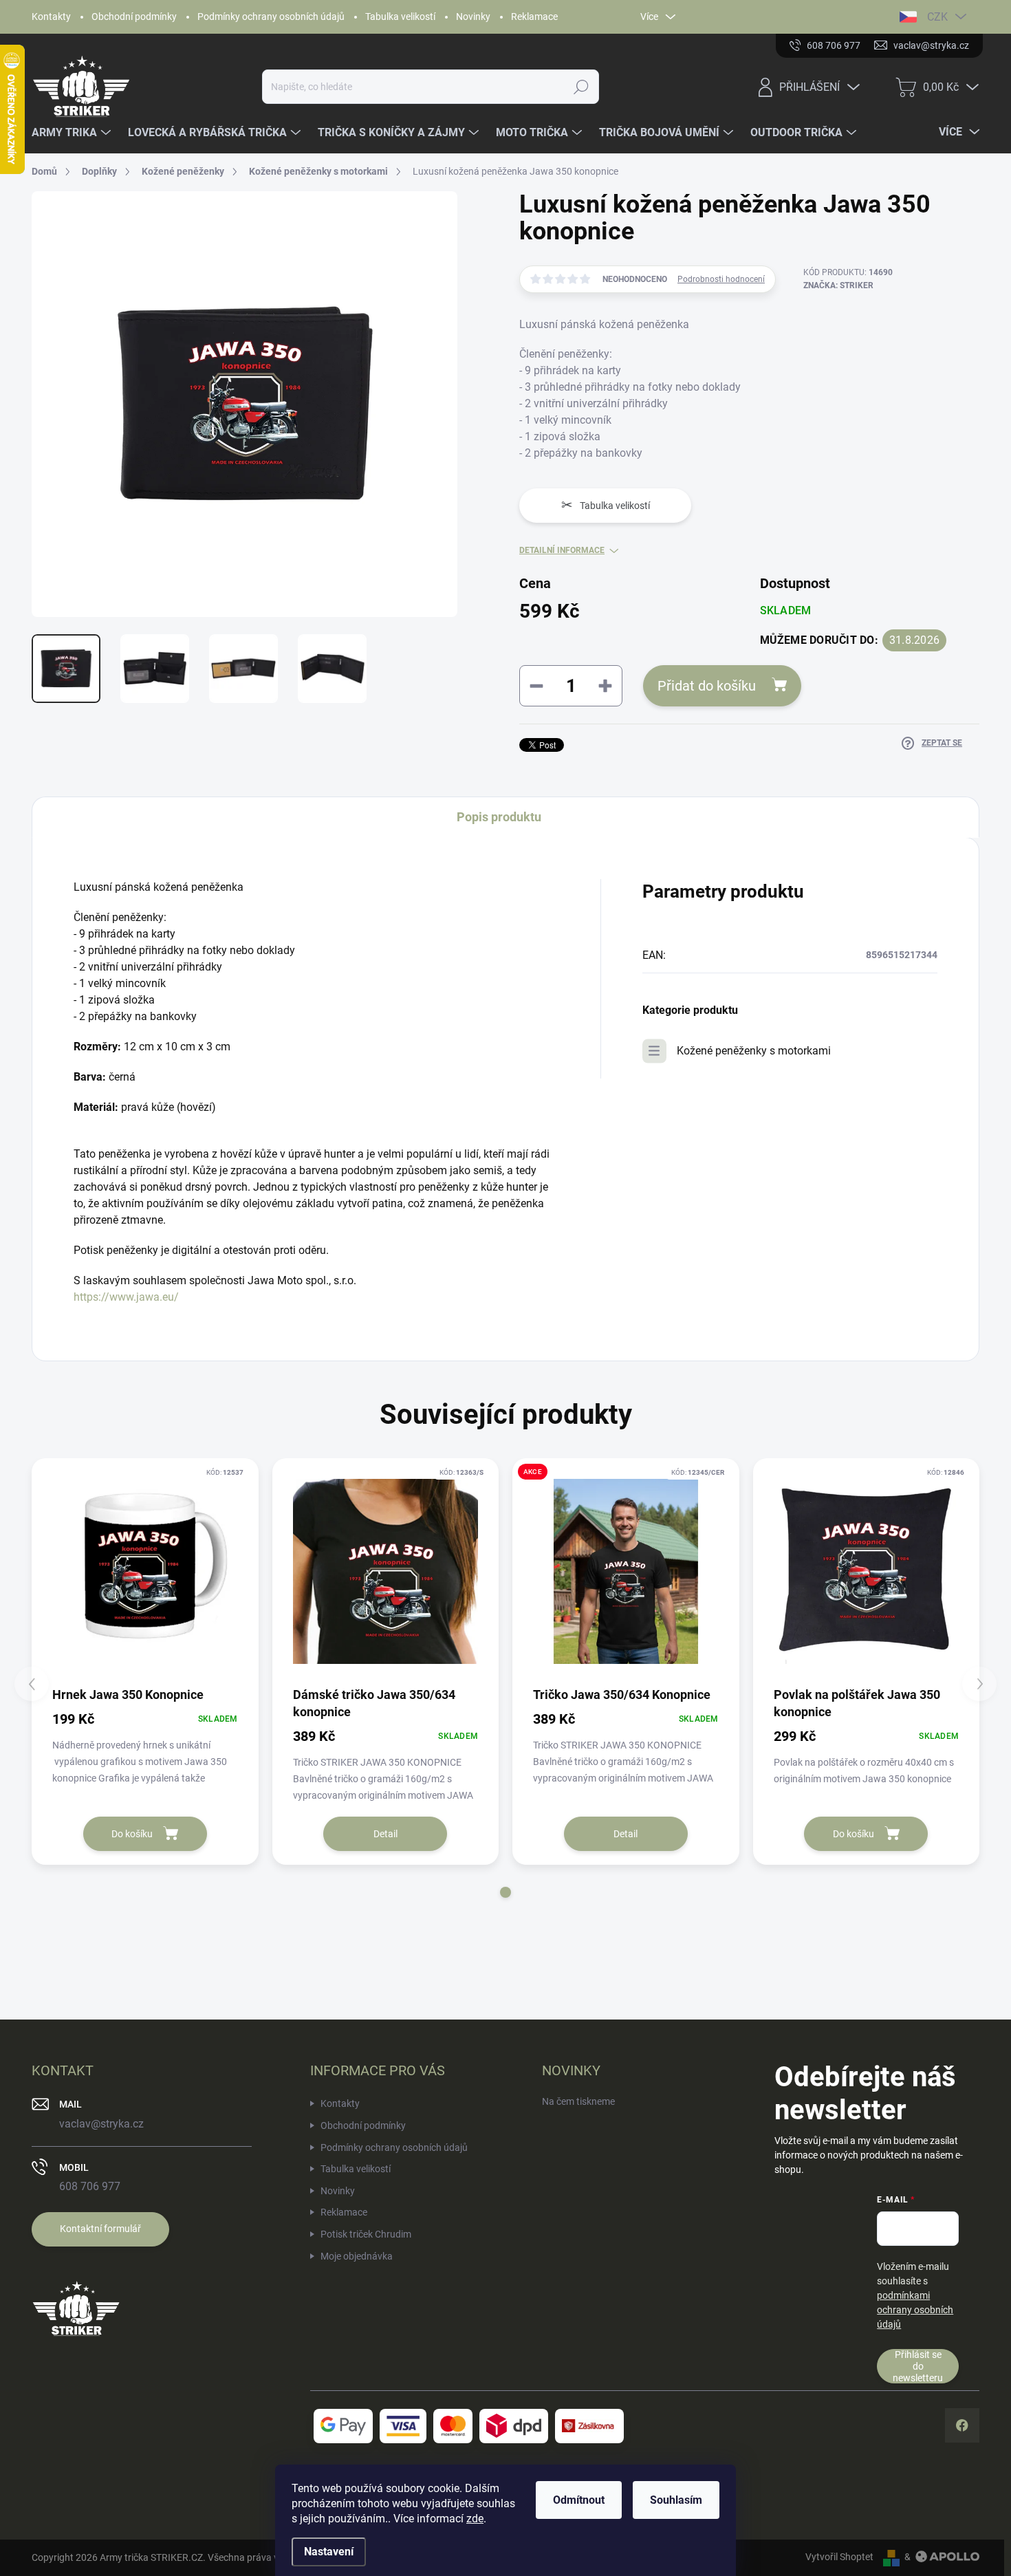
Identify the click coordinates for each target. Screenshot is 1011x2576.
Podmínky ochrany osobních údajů (271, 17)
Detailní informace (562, 550)
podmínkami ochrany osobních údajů (915, 2310)
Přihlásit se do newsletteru (918, 2366)
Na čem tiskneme (578, 2101)
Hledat (581, 87)
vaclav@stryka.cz (101, 2124)
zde (475, 2519)
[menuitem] (73, 133)
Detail (385, 1834)
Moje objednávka (357, 2256)
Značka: (838, 285)
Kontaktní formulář (100, 2229)
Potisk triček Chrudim (366, 2234)
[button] (505, 1892)
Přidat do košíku (707, 686)
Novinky (473, 17)
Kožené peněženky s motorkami (754, 1051)
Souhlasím (676, 2500)
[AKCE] (626, 1572)
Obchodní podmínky (134, 17)
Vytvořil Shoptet (839, 2557)
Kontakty (51, 17)
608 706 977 (90, 2186)
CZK (937, 17)
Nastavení (329, 2552)
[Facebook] (962, 2425)
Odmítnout (579, 2500)
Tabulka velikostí (400, 17)
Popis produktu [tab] (499, 817)
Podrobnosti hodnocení (721, 279)
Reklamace (534, 17)
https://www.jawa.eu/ (126, 1297)
